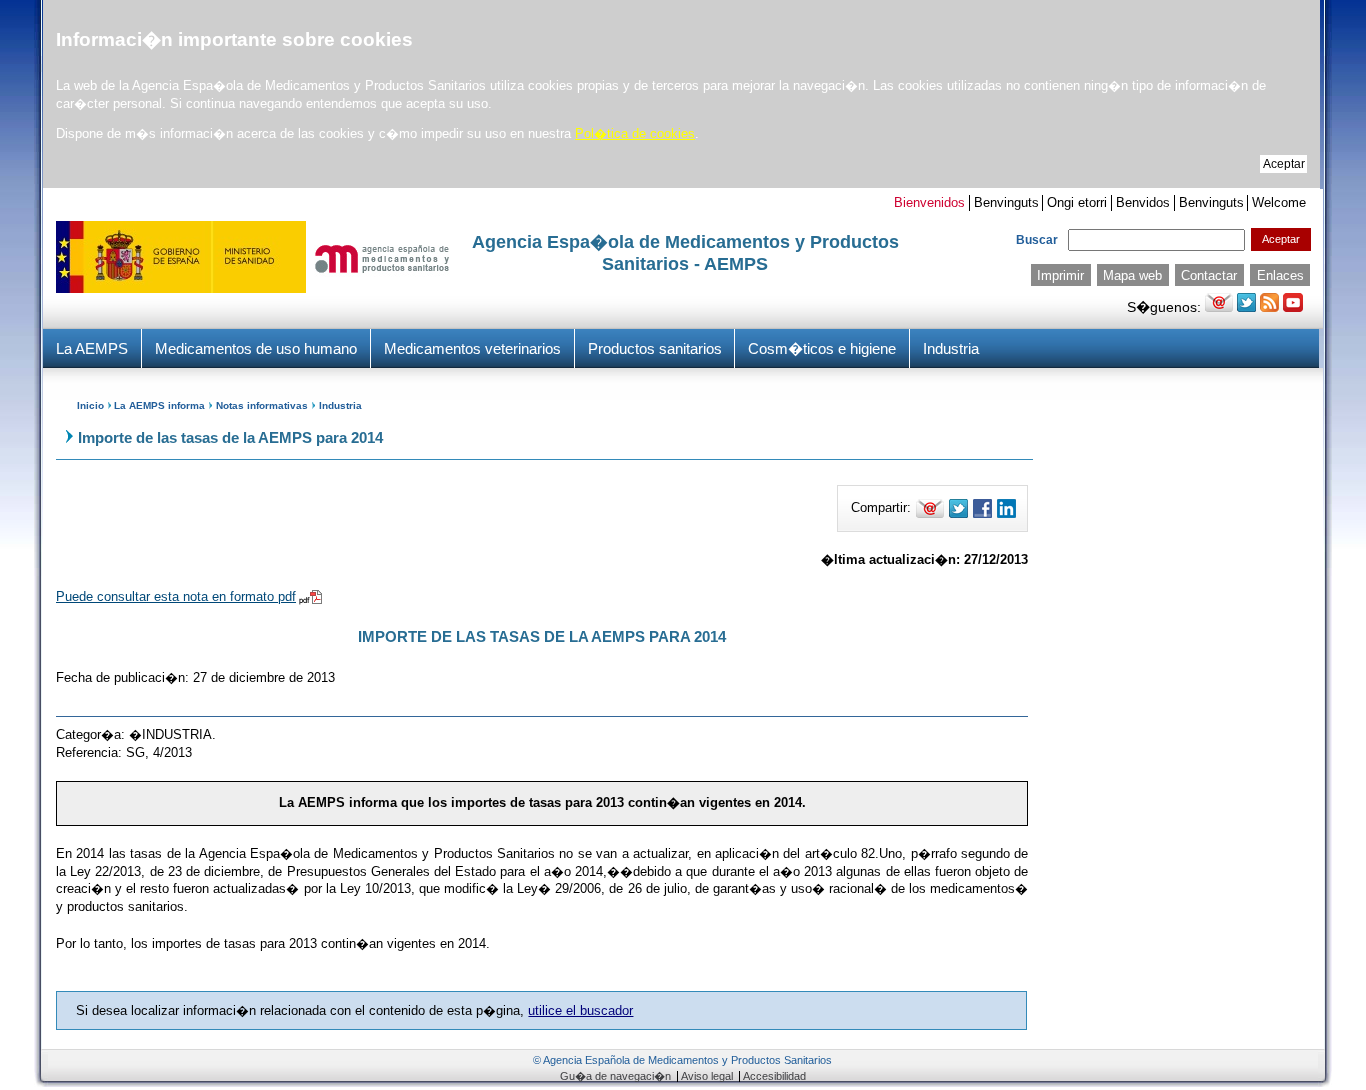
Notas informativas (262, 405)
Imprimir (1060, 275)
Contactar (1209, 275)
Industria (951, 348)
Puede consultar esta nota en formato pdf (176, 596)
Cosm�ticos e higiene (822, 348)
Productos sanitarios (655, 348)
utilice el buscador (580, 1010)
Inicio (90, 405)
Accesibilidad (774, 1076)
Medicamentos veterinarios (472, 348)
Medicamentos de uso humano (256, 348)
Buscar (1037, 240)
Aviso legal (707, 1076)
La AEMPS (92, 348)
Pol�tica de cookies (635, 133)
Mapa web (1132, 275)
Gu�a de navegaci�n (615, 1076)
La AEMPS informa (159, 405)
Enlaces (1280, 275)
